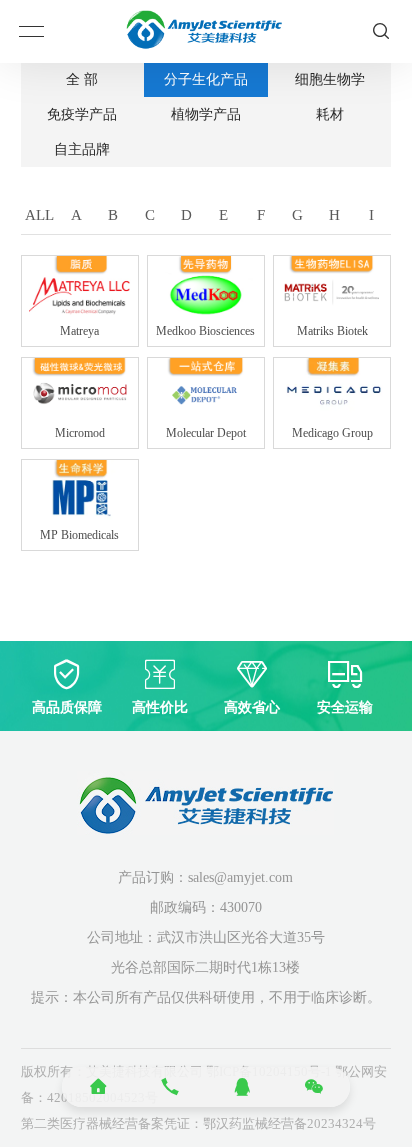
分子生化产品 (206, 79)
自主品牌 (82, 149)
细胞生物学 (330, 79)
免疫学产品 (82, 114)
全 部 (82, 79)
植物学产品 (206, 114)
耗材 (330, 114)
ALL (39, 215)
